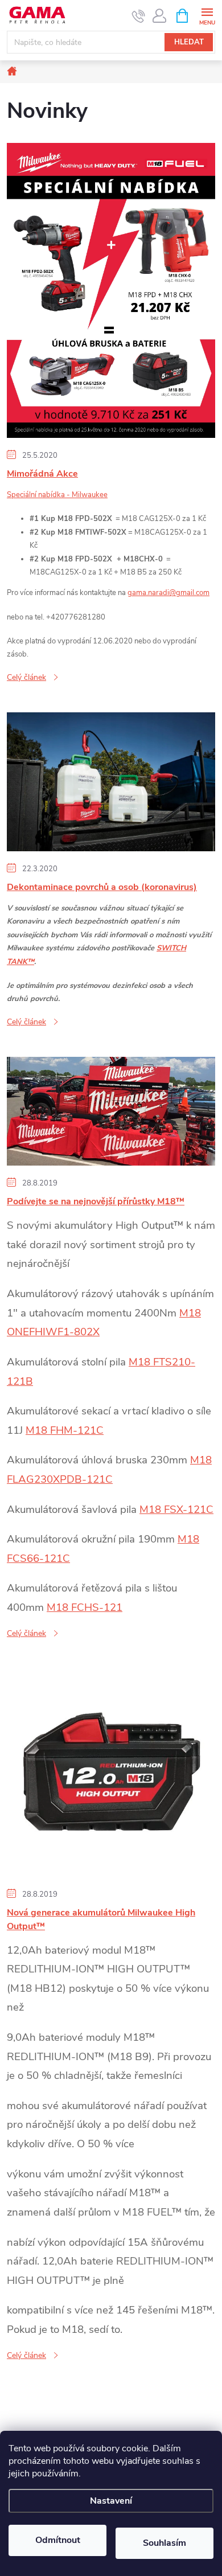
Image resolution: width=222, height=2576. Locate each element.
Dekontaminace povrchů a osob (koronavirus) (102, 887)
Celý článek (26, 677)
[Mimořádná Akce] (111, 290)
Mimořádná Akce (42, 474)
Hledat (189, 42)
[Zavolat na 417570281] (139, 16)
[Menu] (207, 15)
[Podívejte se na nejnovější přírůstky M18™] (111, 1111)
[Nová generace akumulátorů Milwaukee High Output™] (111, 1772)
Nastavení (111, 2501)
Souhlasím (165, 2543)
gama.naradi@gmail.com (168, 593)
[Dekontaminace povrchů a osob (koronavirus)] (111, 781)
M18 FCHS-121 (85, 1607)
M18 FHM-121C (65, 1430)
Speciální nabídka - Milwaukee (57, 495)
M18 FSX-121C (176, 1509)
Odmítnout (58, 2540)
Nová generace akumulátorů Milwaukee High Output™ (101, 1919)
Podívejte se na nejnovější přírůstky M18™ (96, 1201)
